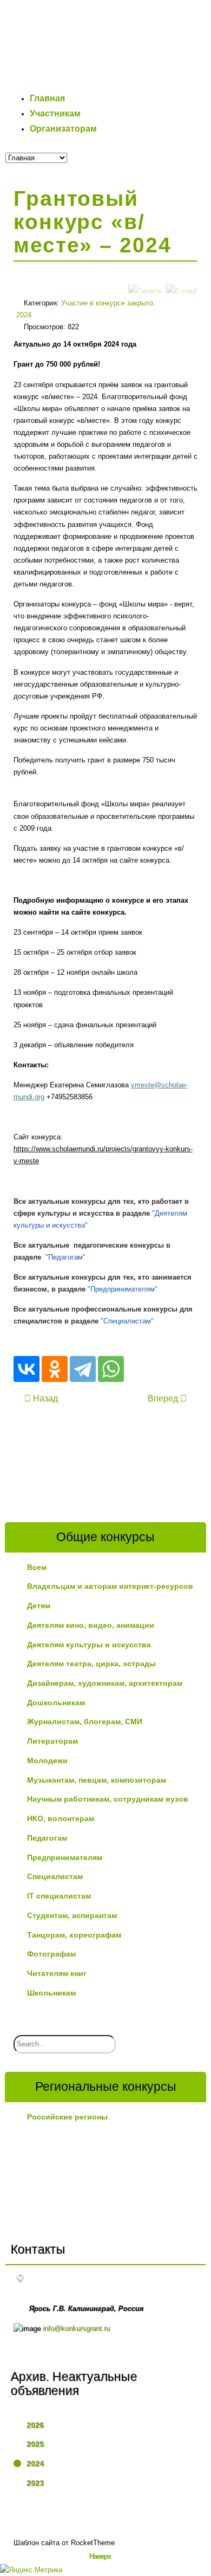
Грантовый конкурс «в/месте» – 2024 (93, 222)
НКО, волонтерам (61, 1818)
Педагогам (47, 1838)
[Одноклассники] (55, 1369)
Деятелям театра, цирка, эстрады (91, 1664)
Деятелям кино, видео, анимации (91, 1625)
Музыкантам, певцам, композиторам (97, 1780)
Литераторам (52, 1741)
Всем (37, 1567)
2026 (36, 2425)
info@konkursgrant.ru (77, 2329)
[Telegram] (83, 1369)
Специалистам (55, 1876)
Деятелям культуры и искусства (89, 1645)
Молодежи (47, 1760)
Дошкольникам (56, 1703)
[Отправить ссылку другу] (181, 280)
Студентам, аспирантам (72, 1915)
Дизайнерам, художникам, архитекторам (105, 1683)
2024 (36, 2464)
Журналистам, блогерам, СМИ (85, 1721)
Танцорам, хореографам (74, 1935)
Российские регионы (67, 2117)
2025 (36, 2444)
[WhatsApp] (111, 1369)
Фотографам (51, 1954)
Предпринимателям (65, 1857)
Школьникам (51, 1993)
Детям (39, 1606)
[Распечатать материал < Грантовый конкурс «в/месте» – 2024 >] (145, 280)
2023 (36, 2483)
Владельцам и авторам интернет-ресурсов (110, 1586)
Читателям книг (57, 1973)
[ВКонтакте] (27, 1369)
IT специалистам (59, 1896)
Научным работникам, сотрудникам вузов (108, 1799)
